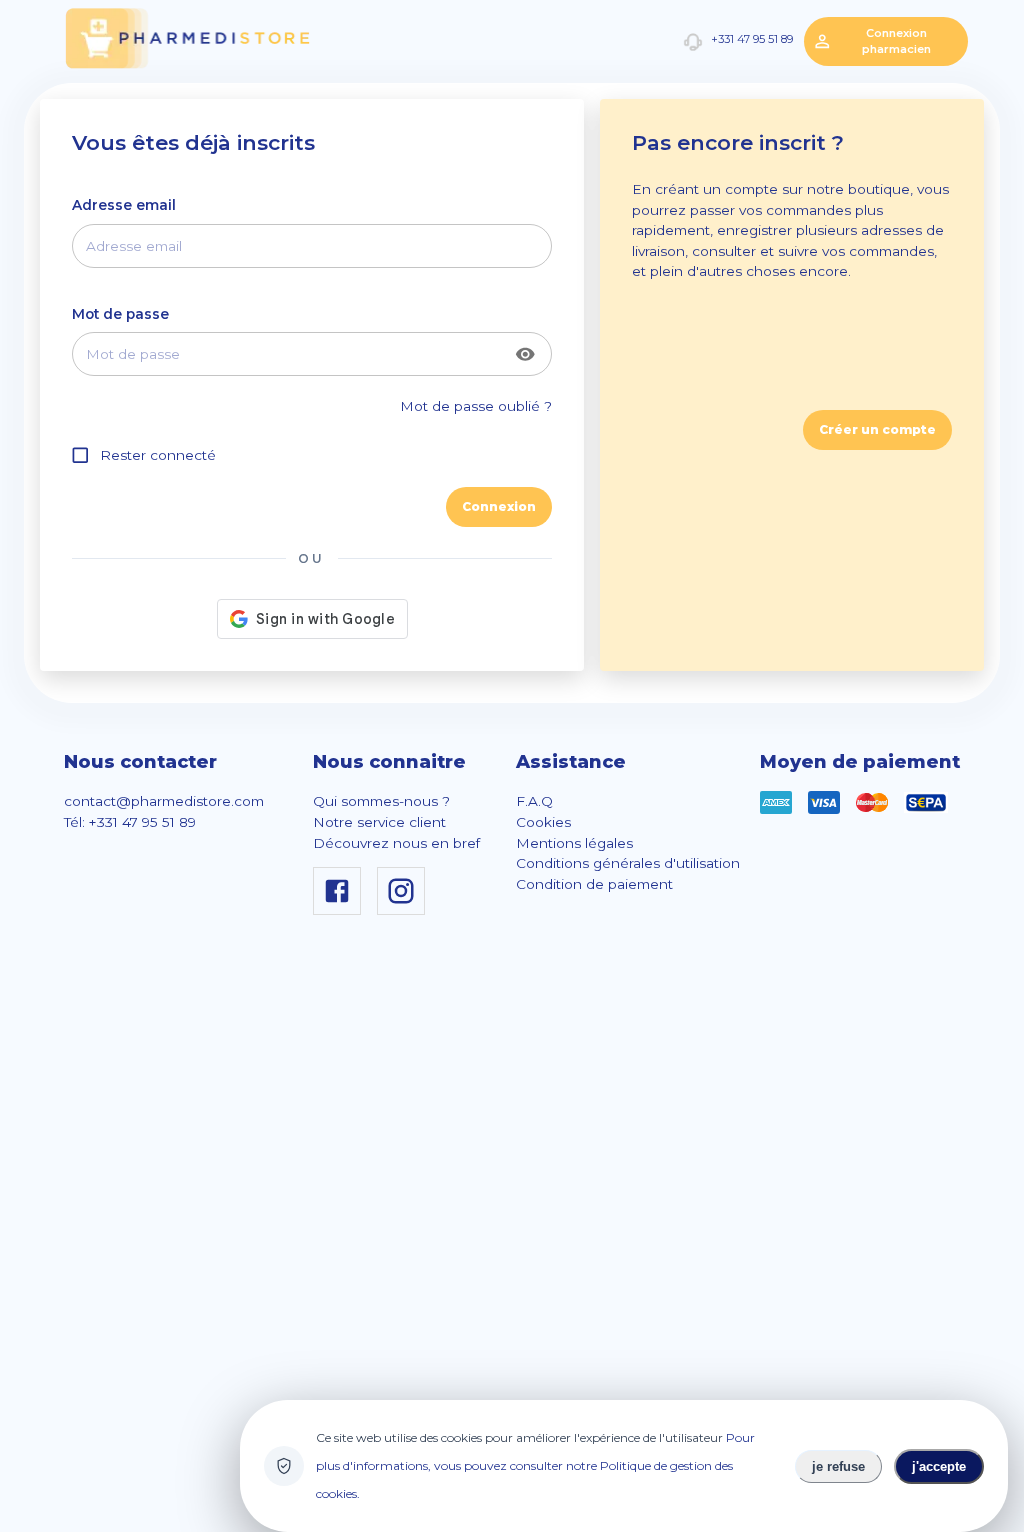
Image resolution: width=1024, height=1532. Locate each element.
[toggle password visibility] (525, 354)
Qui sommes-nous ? (381, 801)
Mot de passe (120, 314)
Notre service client (379, 822)
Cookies (543, 822)
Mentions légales (574, 843)
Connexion (499, 506)
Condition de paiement (594, 884)
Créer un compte (877, 429)
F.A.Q (534, 801)
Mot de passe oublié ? (476, 406)
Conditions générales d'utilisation (628, 863)
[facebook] (341, 910)
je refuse (838, 1466)
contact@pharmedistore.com (164, 801)
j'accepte (939, 1466)
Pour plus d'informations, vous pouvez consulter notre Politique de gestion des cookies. (535, 1465)
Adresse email (124, 205)
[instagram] (405, 910)
